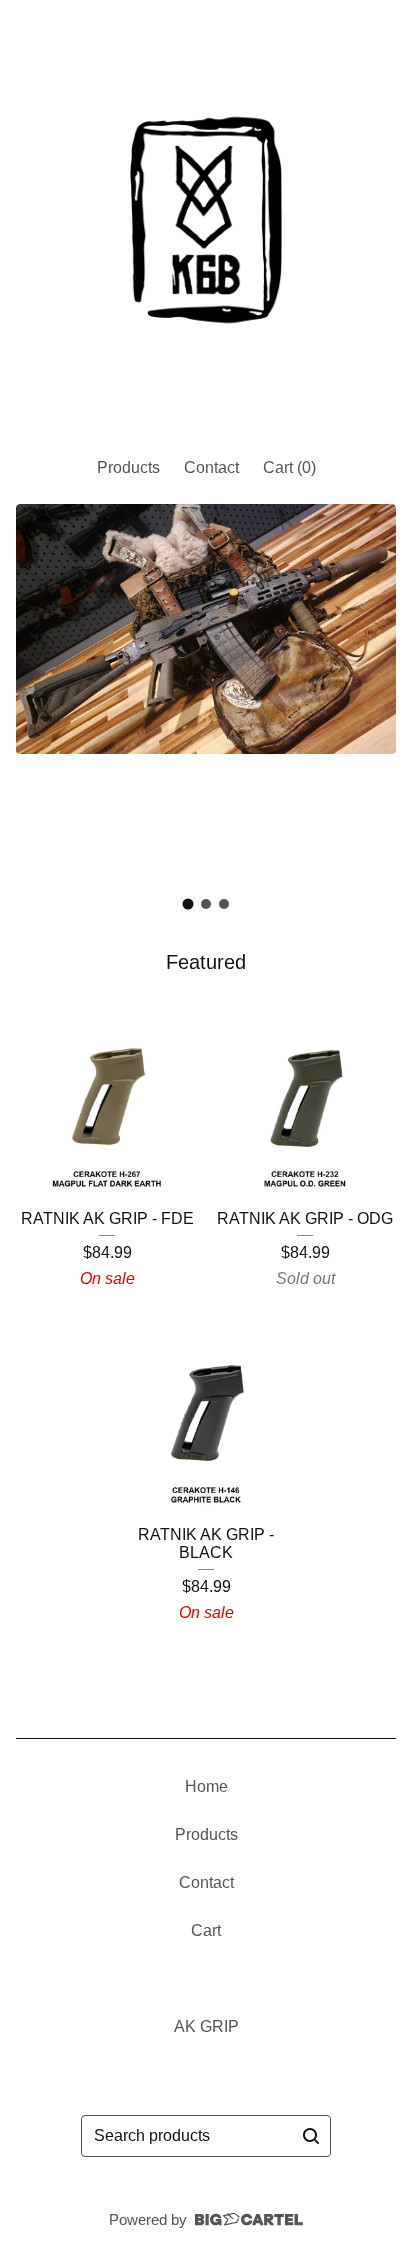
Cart (206, 1930)
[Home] (206, 220)
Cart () (289, 467)
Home (206, 1786)
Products (128, 467)
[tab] (188, 904)
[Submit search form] (311, 2136)
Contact (211, 467)
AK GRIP (206, 2026)
